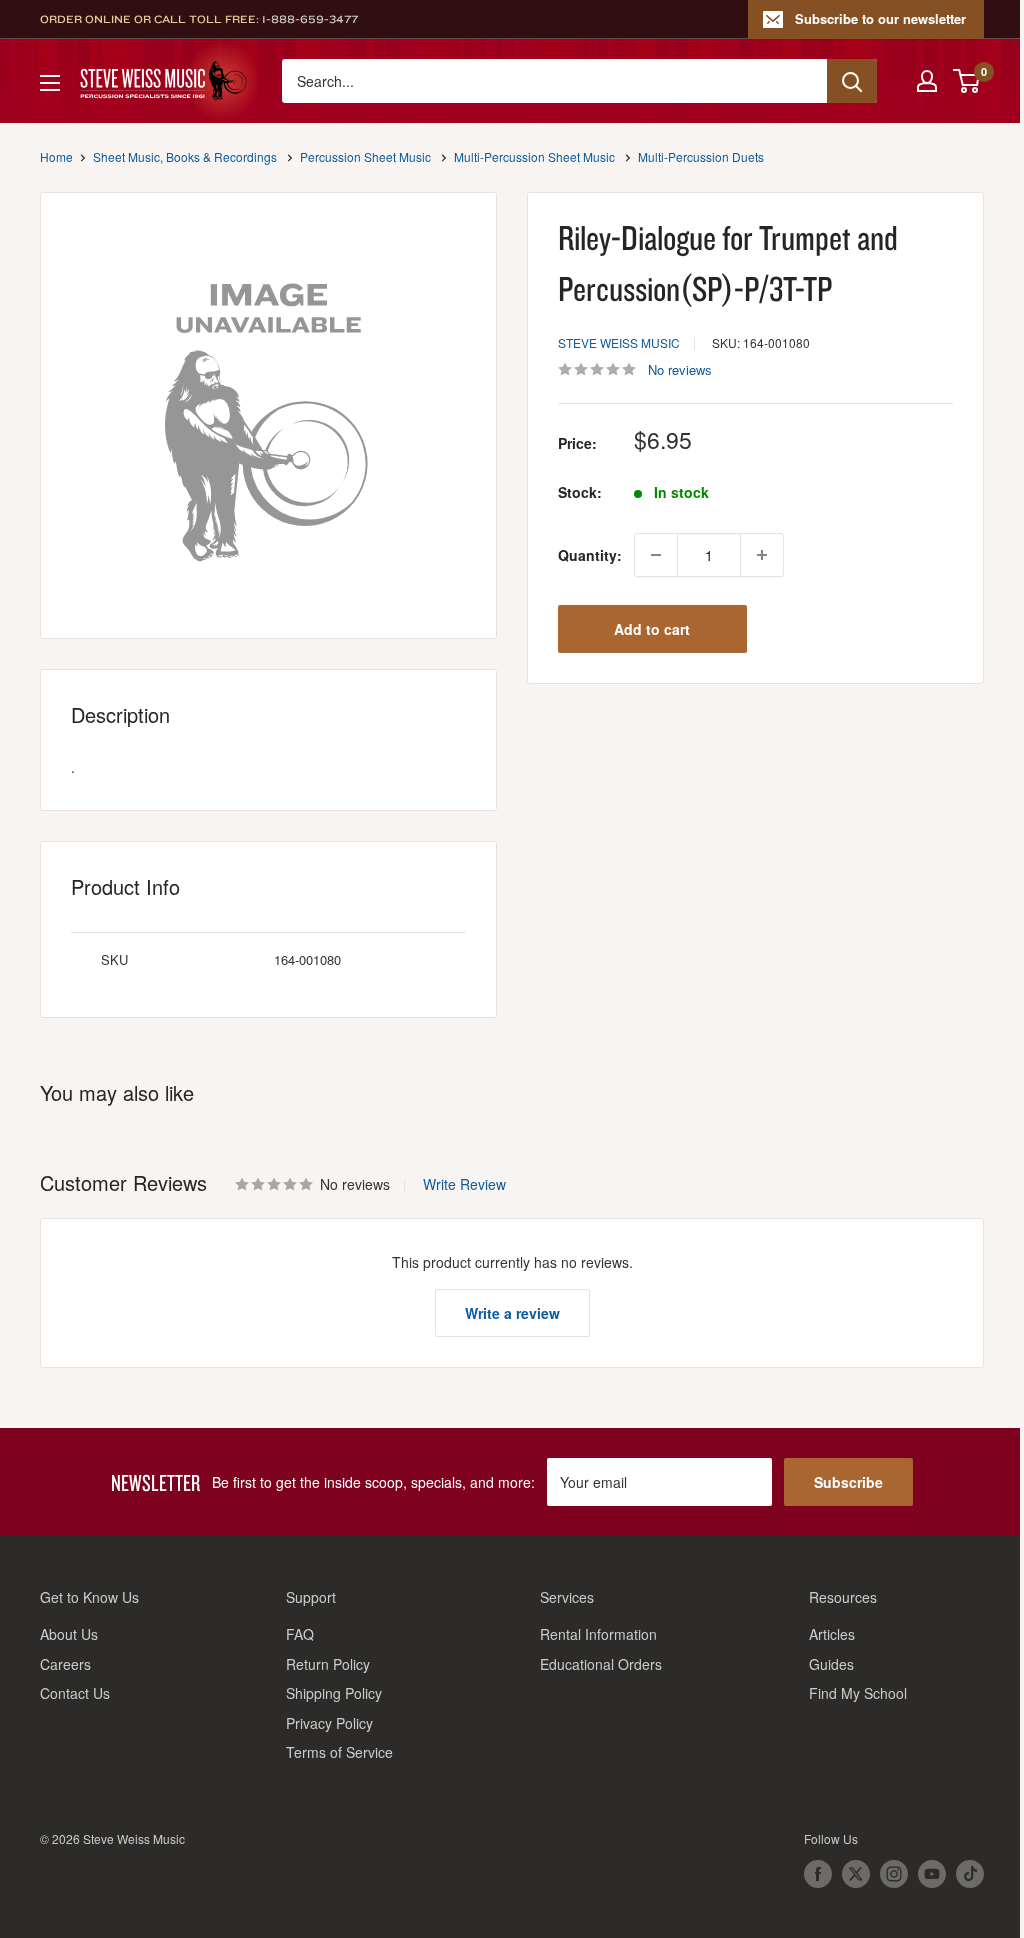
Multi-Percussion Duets (701, 156)
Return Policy (328, 1664)
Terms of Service (339, 1752)
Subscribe (848, 1482)
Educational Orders (601, 1664)
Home (56, 156)
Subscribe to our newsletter (880, 18)
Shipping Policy (334, 1693)
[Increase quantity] (762, 555)
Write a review (512, 1313)
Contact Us (75, 1693)
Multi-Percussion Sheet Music (534, 156)
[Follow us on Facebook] (818, 1874)
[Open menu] (50, 83)
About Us (69, 1634)
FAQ (300, 1634)
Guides (831, 1664)
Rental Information (598, 1634)
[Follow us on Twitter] (856, 1874)
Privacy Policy (329, 1723)
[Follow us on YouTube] (932, 1874)
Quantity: (590, 555)
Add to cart (652, 629)
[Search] (852, 81)
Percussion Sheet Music (365, 156)
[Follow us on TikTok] (970, 1874)
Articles (832, 1634)
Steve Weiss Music (619, 342)
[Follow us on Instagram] (894, 1874)
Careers (65, 1664)
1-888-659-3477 (310, 19)
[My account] (927, 81)
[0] (967, 81)
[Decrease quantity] (656, 555)
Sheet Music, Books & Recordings (185, 156)
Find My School (858, 1693)
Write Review (464, 1184)
